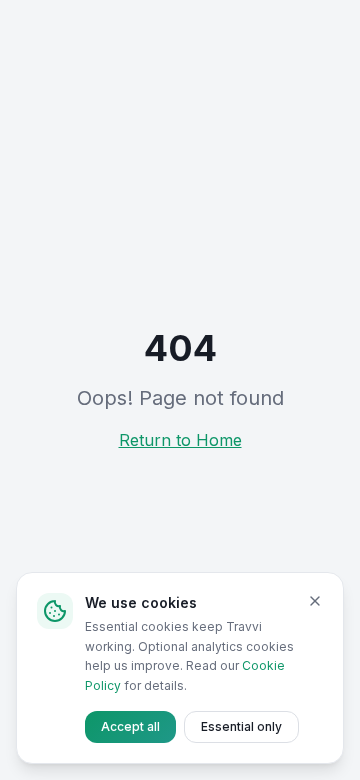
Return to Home (180, 440)
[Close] (315, 601)
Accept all (130, 726)
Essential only (241, 726)
